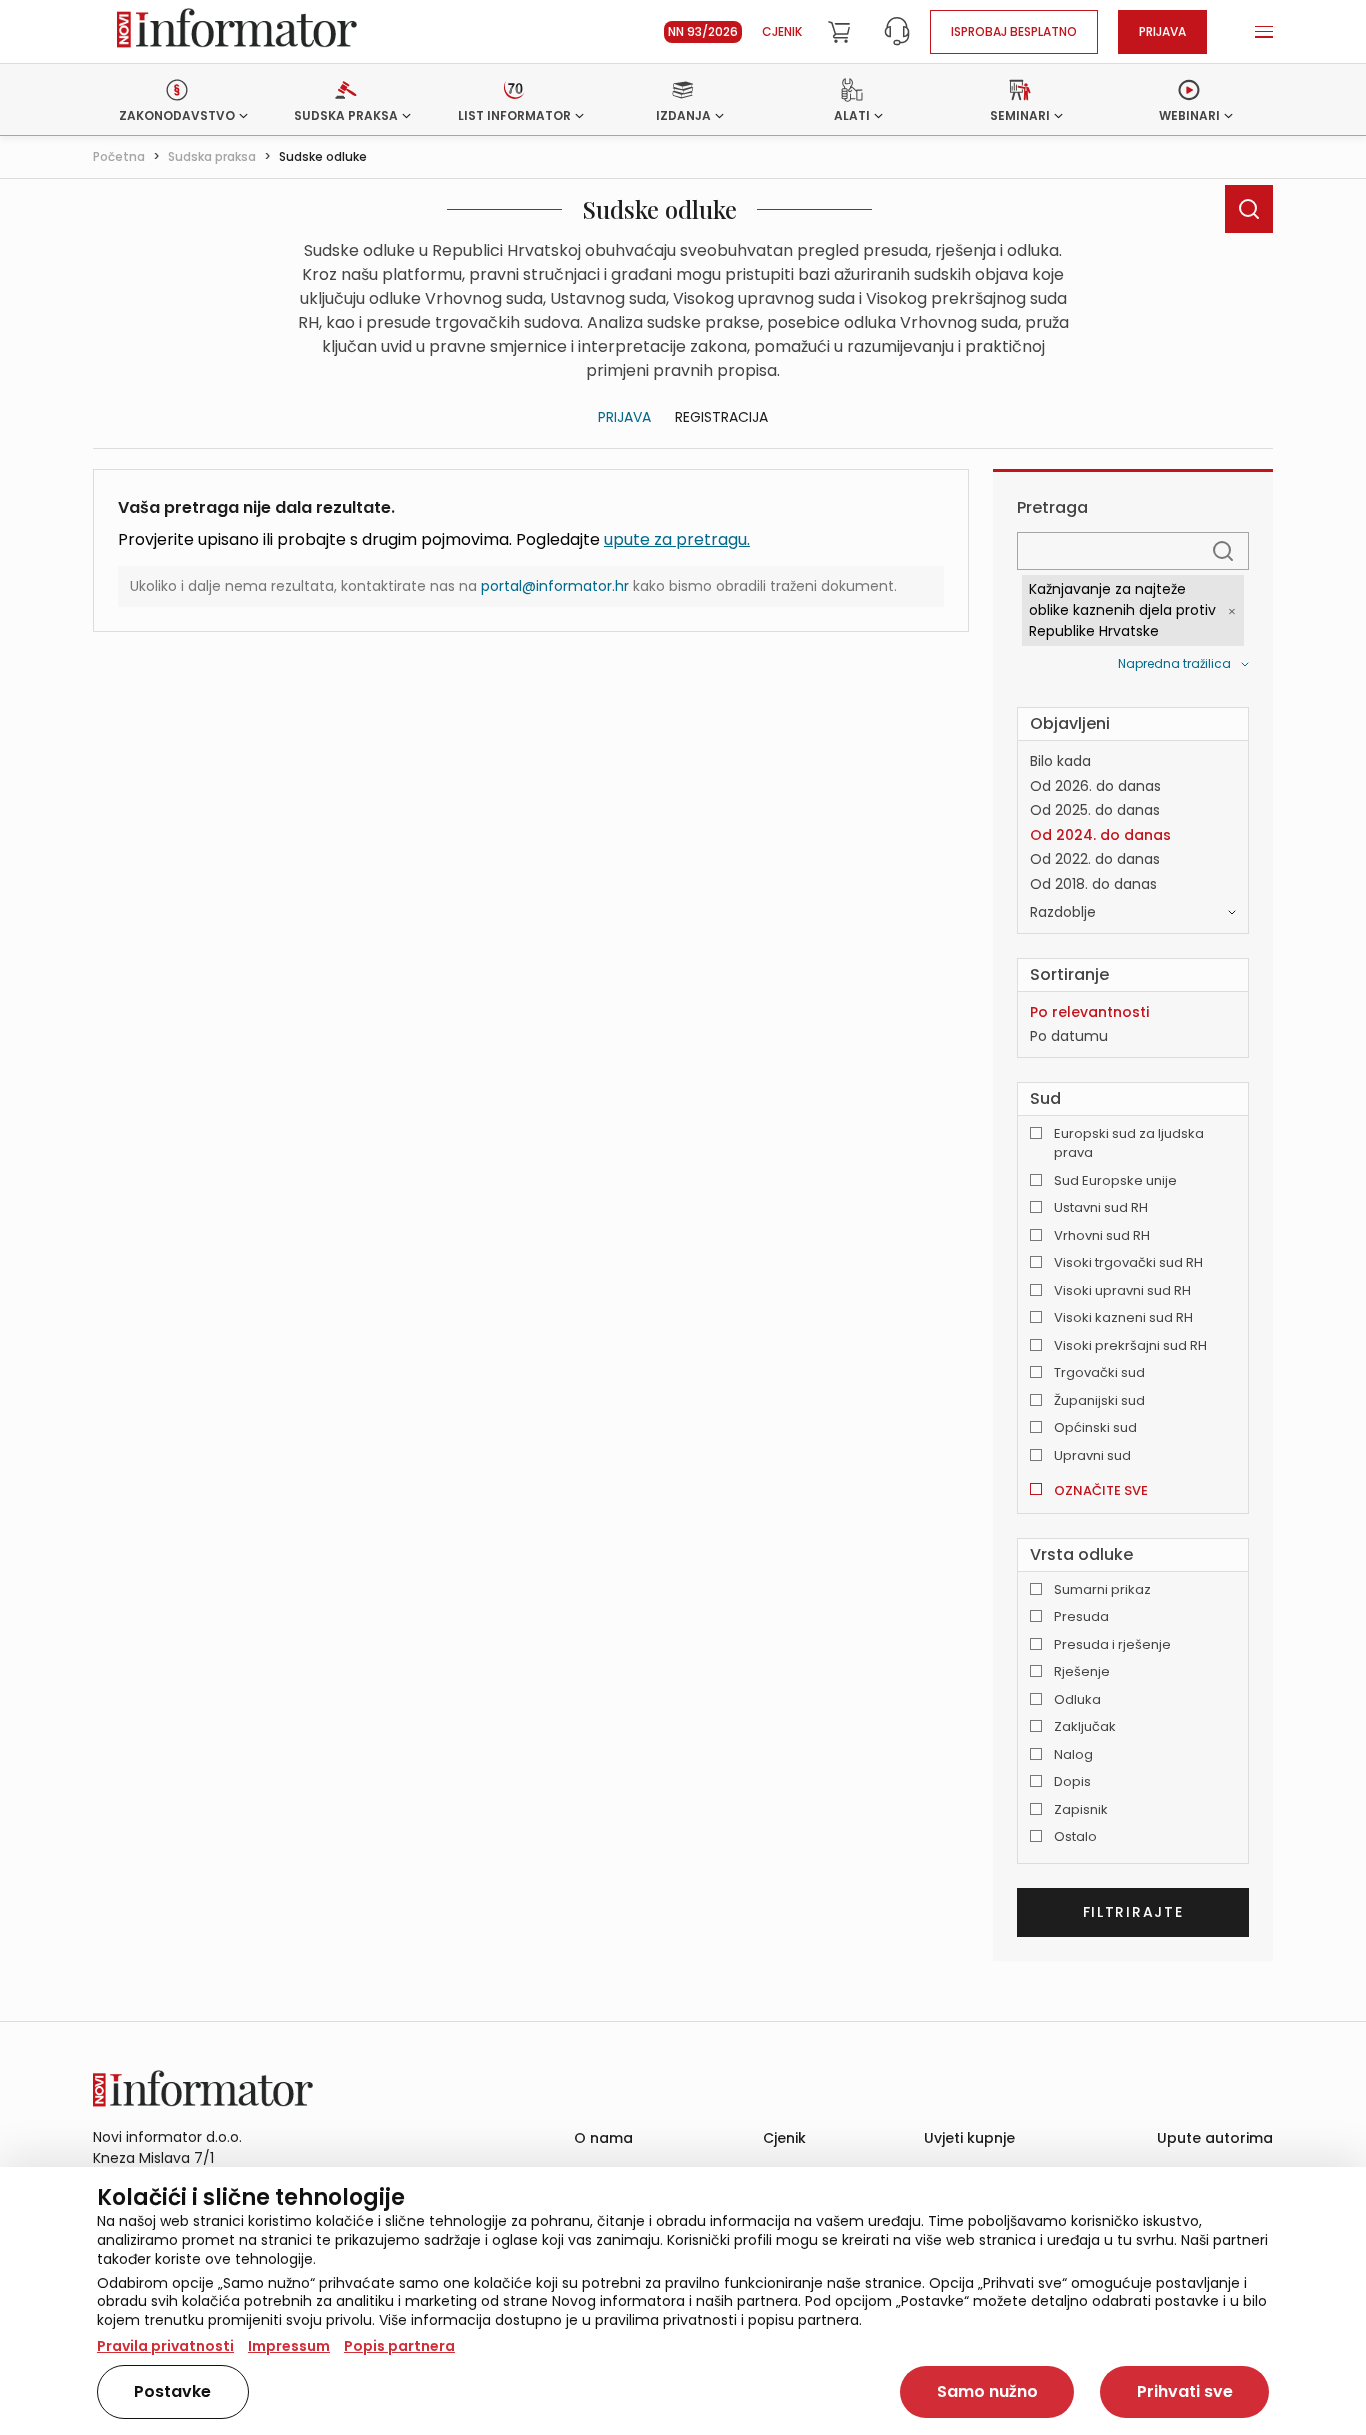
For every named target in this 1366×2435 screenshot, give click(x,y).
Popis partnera (399, 2346)
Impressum (289, 2346)
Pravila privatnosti (165, 2346)
